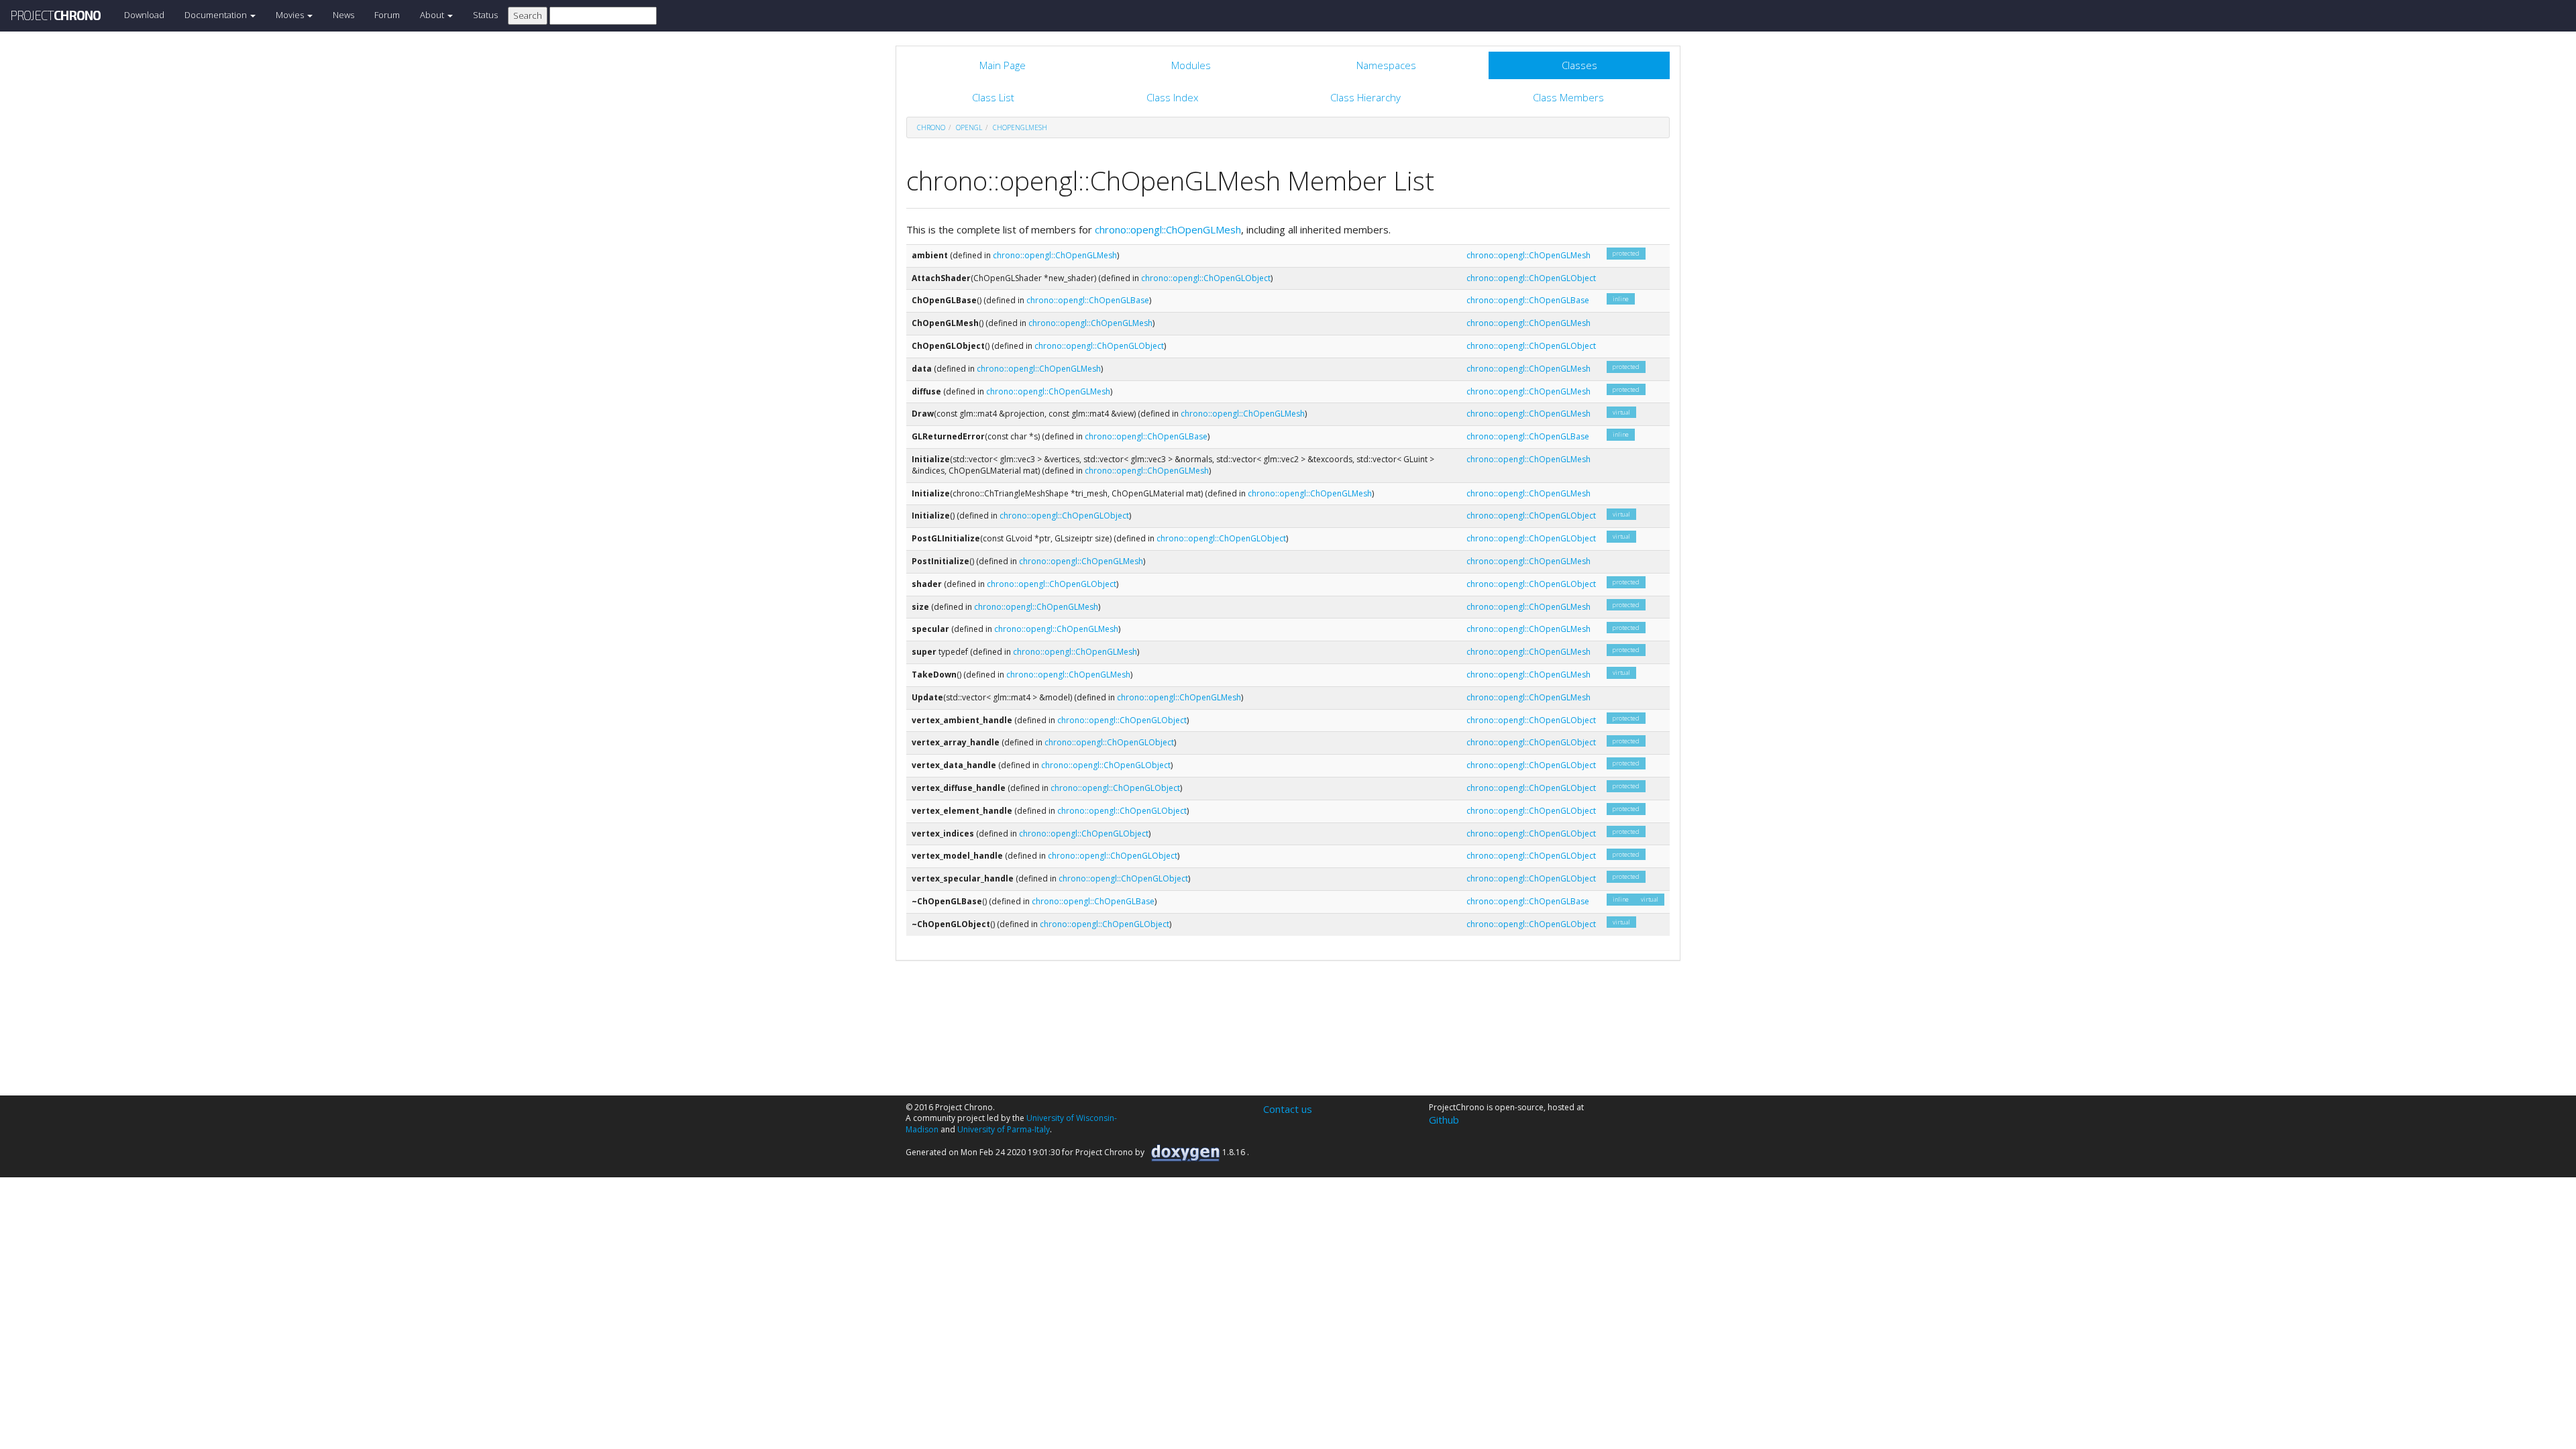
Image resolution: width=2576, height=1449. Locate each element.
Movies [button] (291, 15)
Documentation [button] (217, 15)
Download (144, 15)
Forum (387, 15)
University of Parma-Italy (1004, 1129)
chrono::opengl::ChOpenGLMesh (1168, 229)
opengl (969, 127)
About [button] (433, 15)
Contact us (1288, 1109)
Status (485, 15)
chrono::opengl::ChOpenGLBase (1088, 300)
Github (1444, 1120)
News (343, 15)
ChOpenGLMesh (1020, 127)
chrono (931, 127)
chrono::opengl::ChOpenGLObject (1206, 278)
